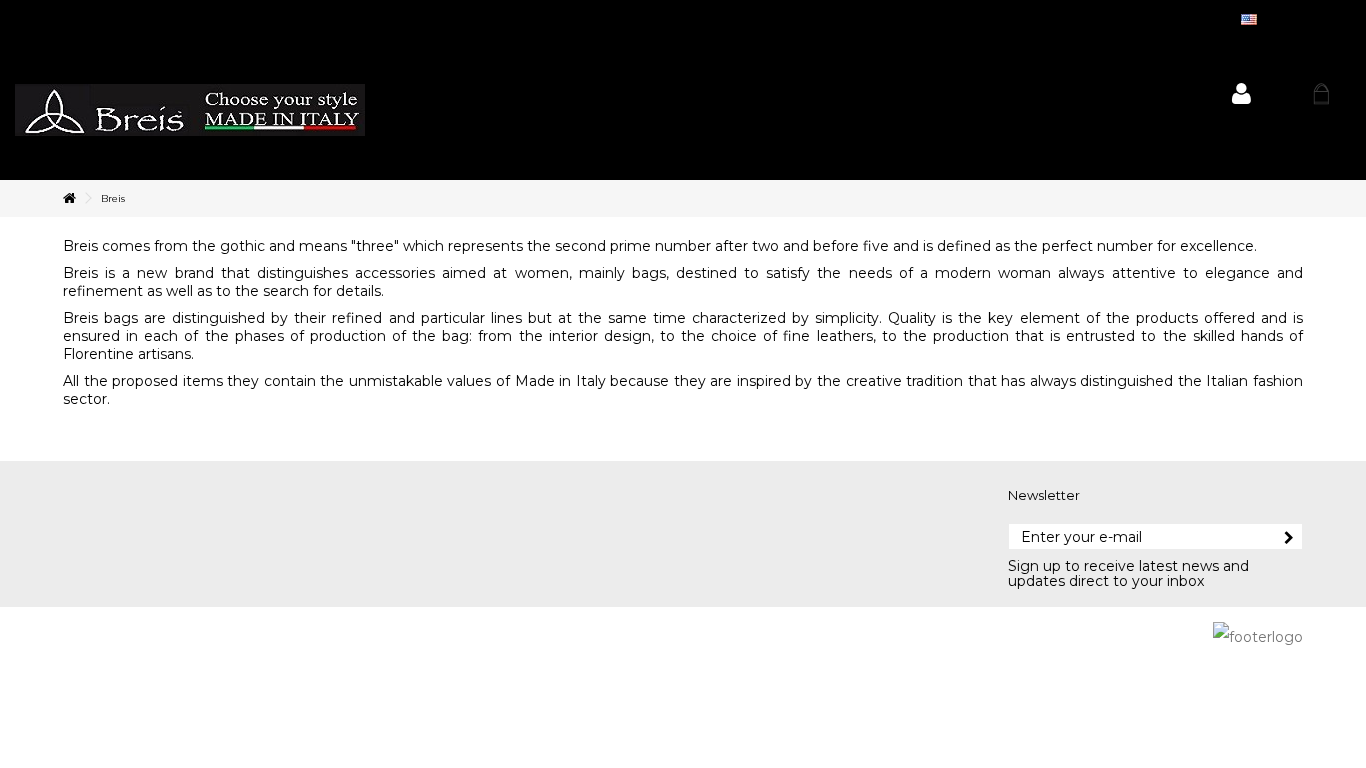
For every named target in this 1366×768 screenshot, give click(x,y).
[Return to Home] (69, 198)
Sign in (1241, 93)
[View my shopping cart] (1321, 94)
